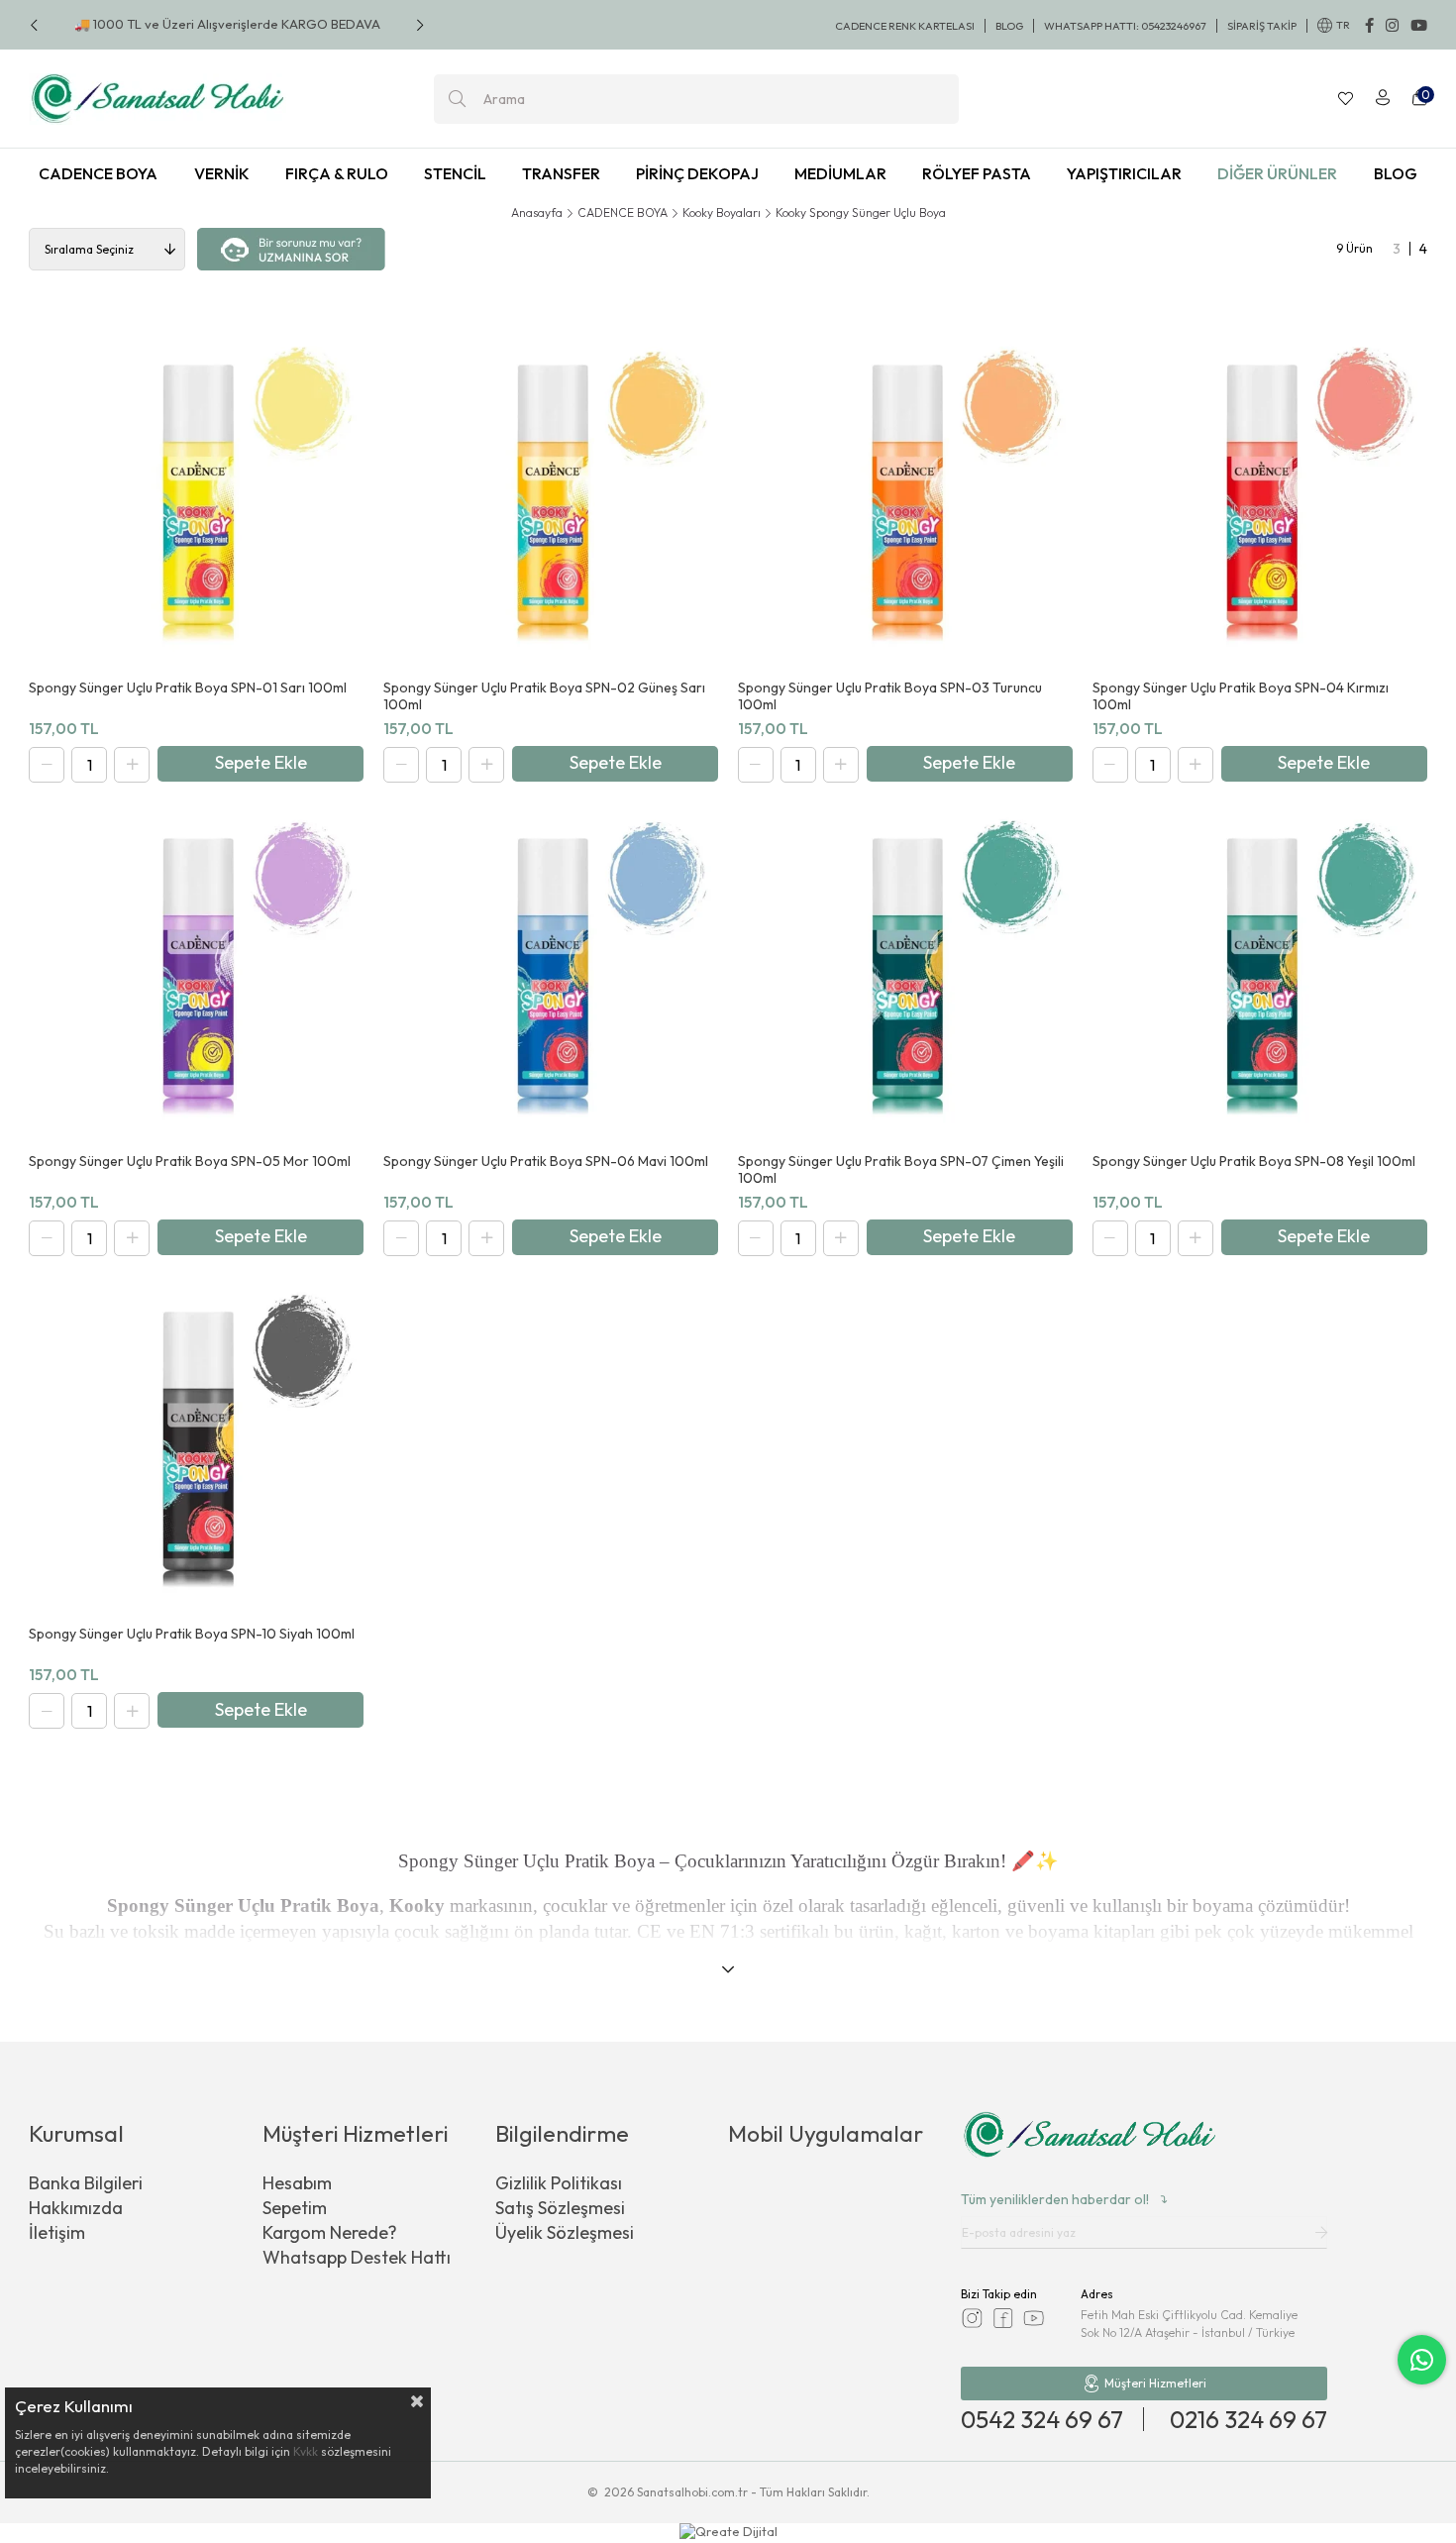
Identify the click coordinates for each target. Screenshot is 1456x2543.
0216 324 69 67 (1248, 2419)
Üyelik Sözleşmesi (565, 2232)
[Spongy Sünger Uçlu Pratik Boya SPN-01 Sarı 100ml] (196, 497)
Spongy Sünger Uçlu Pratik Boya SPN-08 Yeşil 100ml (1254, 1162)
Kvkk (306, 2451)
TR (1343, 25)
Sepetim (295, 2208)
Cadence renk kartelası (905, 26)
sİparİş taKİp (1262, 26)
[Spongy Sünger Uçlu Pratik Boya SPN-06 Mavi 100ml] (551, 971)
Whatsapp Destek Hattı (357, 2257)
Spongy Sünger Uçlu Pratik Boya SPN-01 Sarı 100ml (188, 688)
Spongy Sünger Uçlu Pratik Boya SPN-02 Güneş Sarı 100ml (544, 696)
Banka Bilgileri (86, 2183)
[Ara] (457, 99)
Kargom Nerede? (330, 2232)
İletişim (57, 2232)
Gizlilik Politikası (559, 2183)
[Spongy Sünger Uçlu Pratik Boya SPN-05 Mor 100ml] (196, 971)
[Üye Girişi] (1383, 99)
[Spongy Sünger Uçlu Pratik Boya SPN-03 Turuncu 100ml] (905, 497)
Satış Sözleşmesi (560, 2208)
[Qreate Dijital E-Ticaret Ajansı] (728, 2533)
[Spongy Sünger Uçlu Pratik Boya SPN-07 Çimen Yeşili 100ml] (905, 971)
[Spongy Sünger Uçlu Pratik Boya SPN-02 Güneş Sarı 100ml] (551, 497)
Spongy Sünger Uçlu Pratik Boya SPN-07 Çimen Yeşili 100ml (901, 1170)
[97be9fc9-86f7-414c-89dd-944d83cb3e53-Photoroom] (1090, 2137)
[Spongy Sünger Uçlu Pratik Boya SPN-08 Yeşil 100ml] (1260, 971)
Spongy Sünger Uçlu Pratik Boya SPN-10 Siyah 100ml (192, 1634)
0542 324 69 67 (1042, 2419)
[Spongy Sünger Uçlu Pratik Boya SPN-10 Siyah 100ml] (196, 1444)
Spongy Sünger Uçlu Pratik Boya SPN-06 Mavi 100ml (546, 1162)
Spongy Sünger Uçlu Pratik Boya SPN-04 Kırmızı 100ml (1241, 696)
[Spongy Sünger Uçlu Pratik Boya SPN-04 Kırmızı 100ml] (1260, 497)
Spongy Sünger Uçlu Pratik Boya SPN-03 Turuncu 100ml (890, 696)
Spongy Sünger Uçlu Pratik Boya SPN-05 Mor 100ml (190, 1162)
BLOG (1009, 26)
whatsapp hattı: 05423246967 (1125, 26)
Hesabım (297, 2183)
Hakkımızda (76, 2208)
